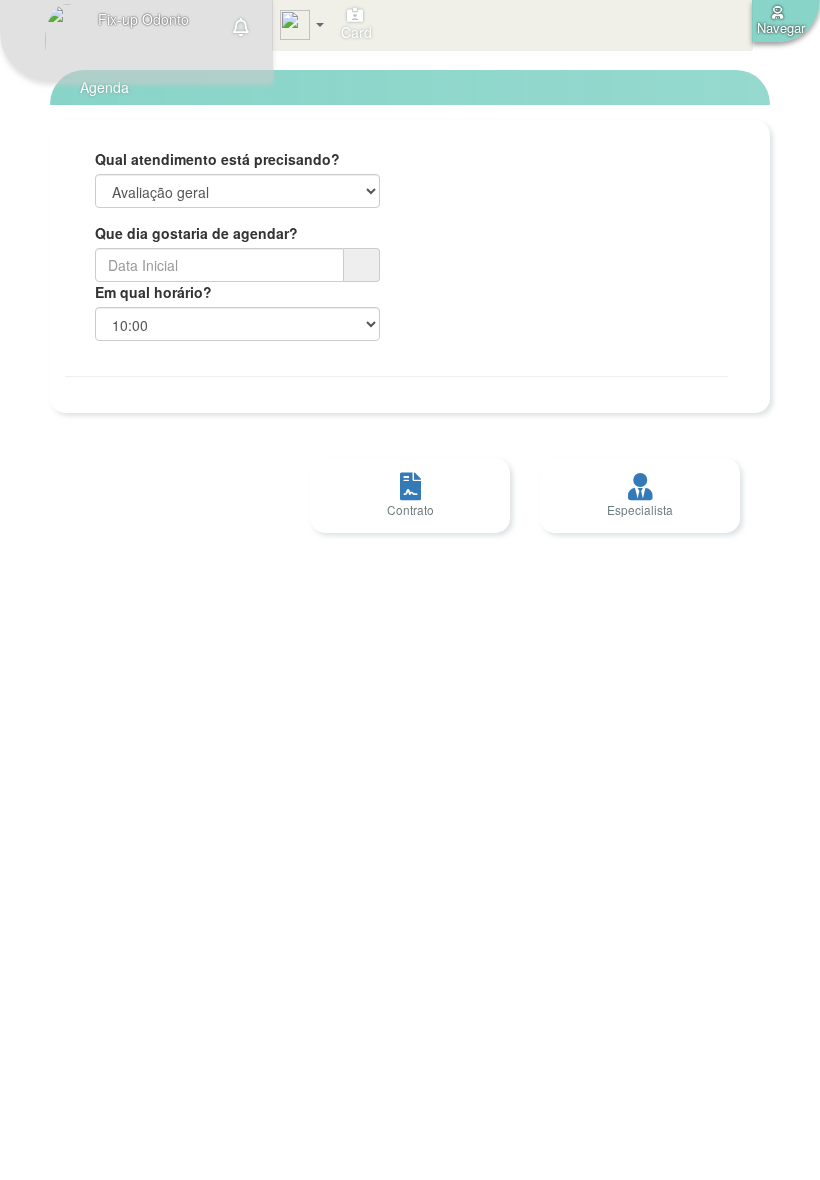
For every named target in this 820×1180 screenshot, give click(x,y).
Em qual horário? (153, 292)
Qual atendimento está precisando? (217, 159)
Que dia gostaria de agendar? (196, 233)
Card (354, 32)
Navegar (780, 27)
